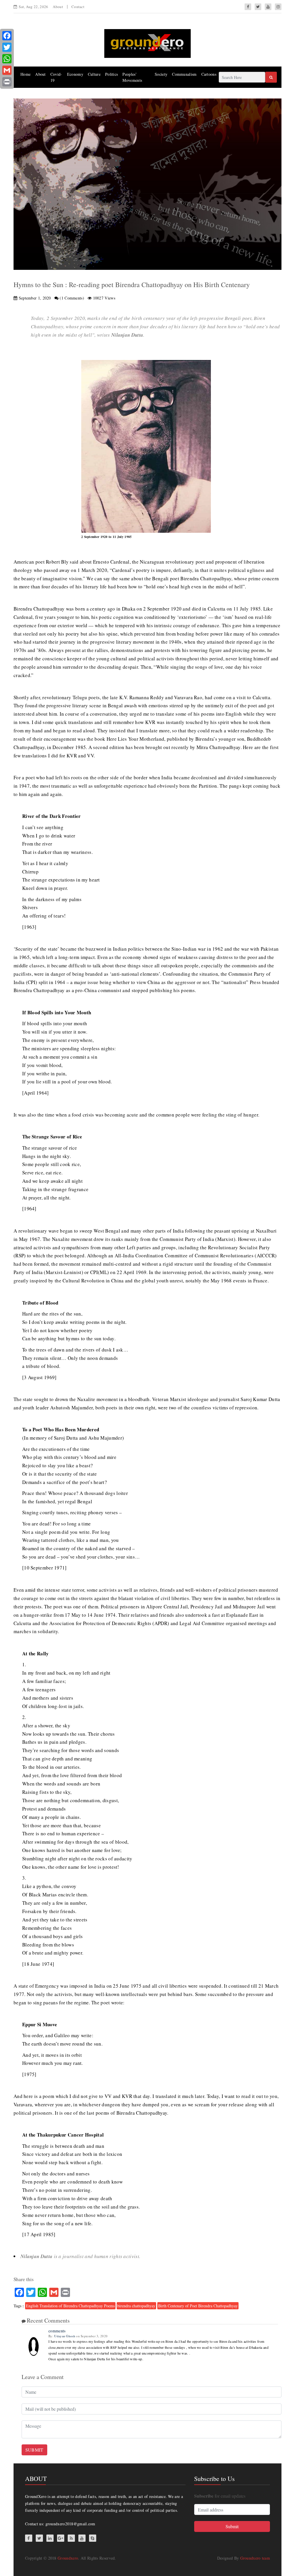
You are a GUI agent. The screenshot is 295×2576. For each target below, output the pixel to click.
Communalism (184, 74)
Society (161, 74)
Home (25, 74)
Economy (75, 74)
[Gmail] (7, 70)
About (58, 7)
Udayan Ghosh (65, 2336)
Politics (111, 74)
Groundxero (68, 2558)
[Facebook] (7, 36)
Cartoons (209, 74)
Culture (94, 74)
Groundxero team (255, 2558)
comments (57, 2331)
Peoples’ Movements (132, 77)
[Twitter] (7, 47)
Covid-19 (56, 77)
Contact (78, 7)
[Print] (7, 82)
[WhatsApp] (7, 59)
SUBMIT (34, 2450)
